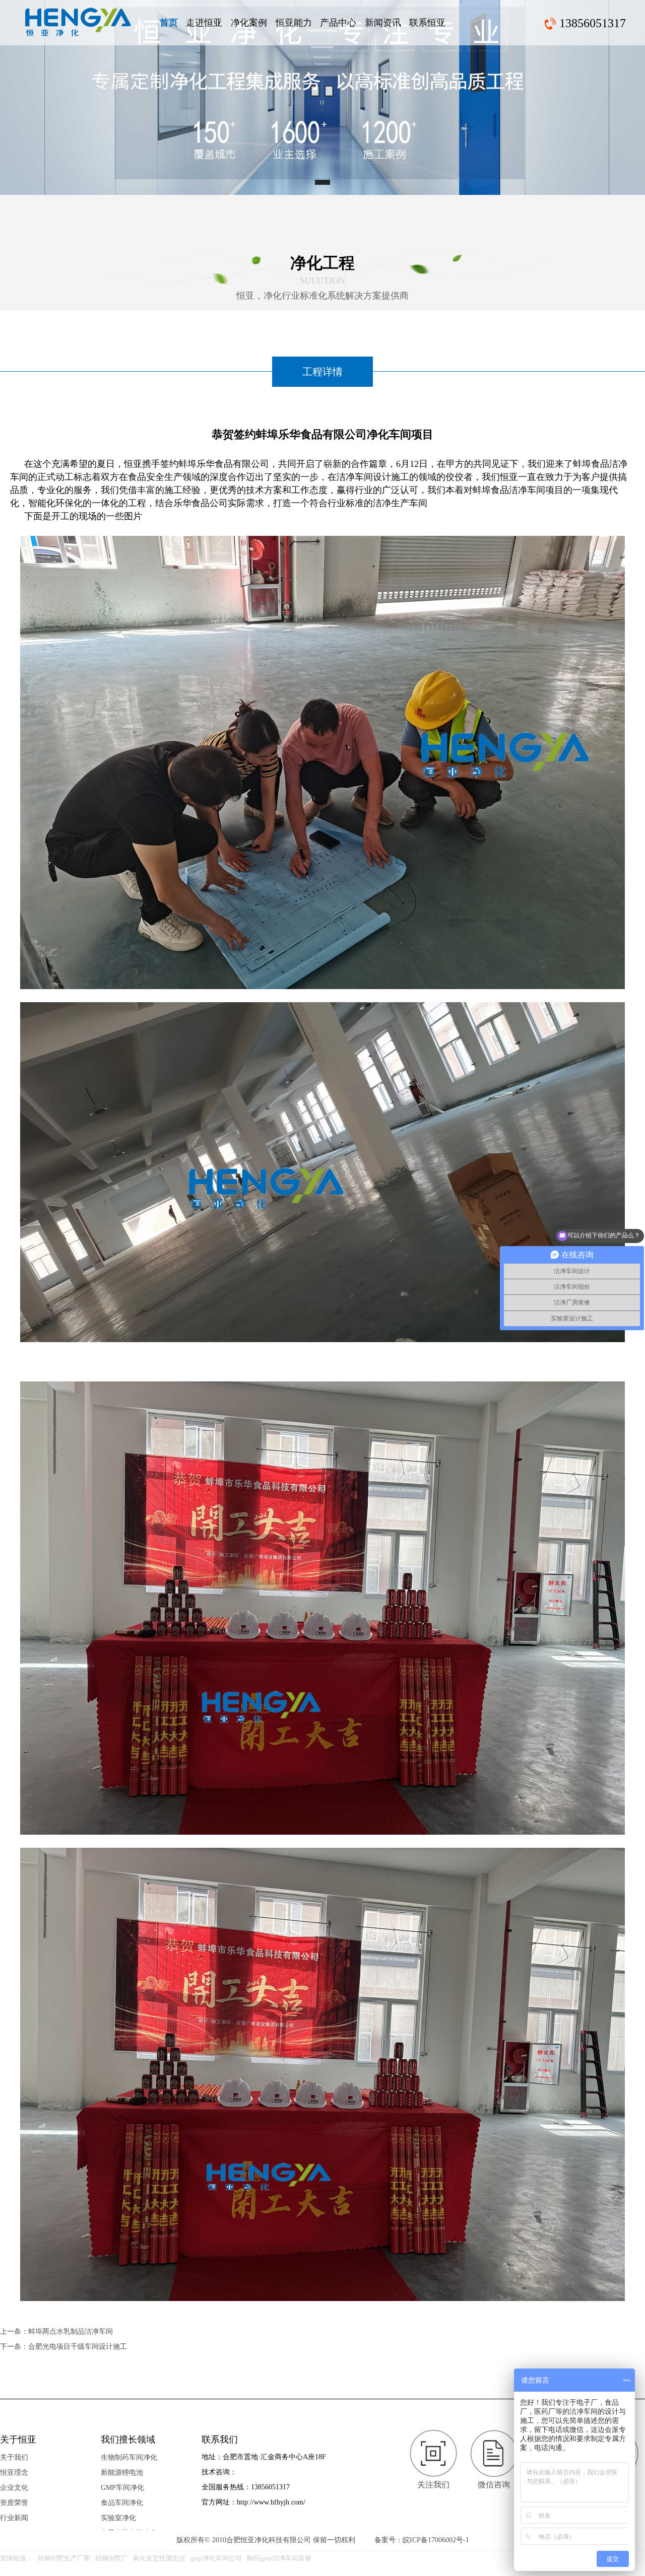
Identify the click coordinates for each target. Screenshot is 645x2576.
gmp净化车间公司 (216, 2558)
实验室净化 (118, 2518)
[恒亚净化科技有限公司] (78, 22)
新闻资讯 (383, 23)
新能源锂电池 (122, 2473)
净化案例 (249, 23)
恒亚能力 (294, 23)
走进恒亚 (204, 23)
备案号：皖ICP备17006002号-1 (422, 2540)
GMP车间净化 (122, 2488)
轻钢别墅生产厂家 (64, 2558)
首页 (169, 23)
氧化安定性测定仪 (159, 2558)
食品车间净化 (122, 2503)
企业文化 (14, 2488)
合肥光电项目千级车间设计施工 (78, 2347)
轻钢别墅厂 (112, 2558)
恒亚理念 (14, 2473)
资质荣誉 (14, 2503)
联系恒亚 (427, 23)
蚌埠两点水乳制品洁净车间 (71, 2331)
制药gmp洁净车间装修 (279, 2558)
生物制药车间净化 (129, 2457)
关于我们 (14, 2457)
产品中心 (338, 23)
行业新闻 (14, 2518)
